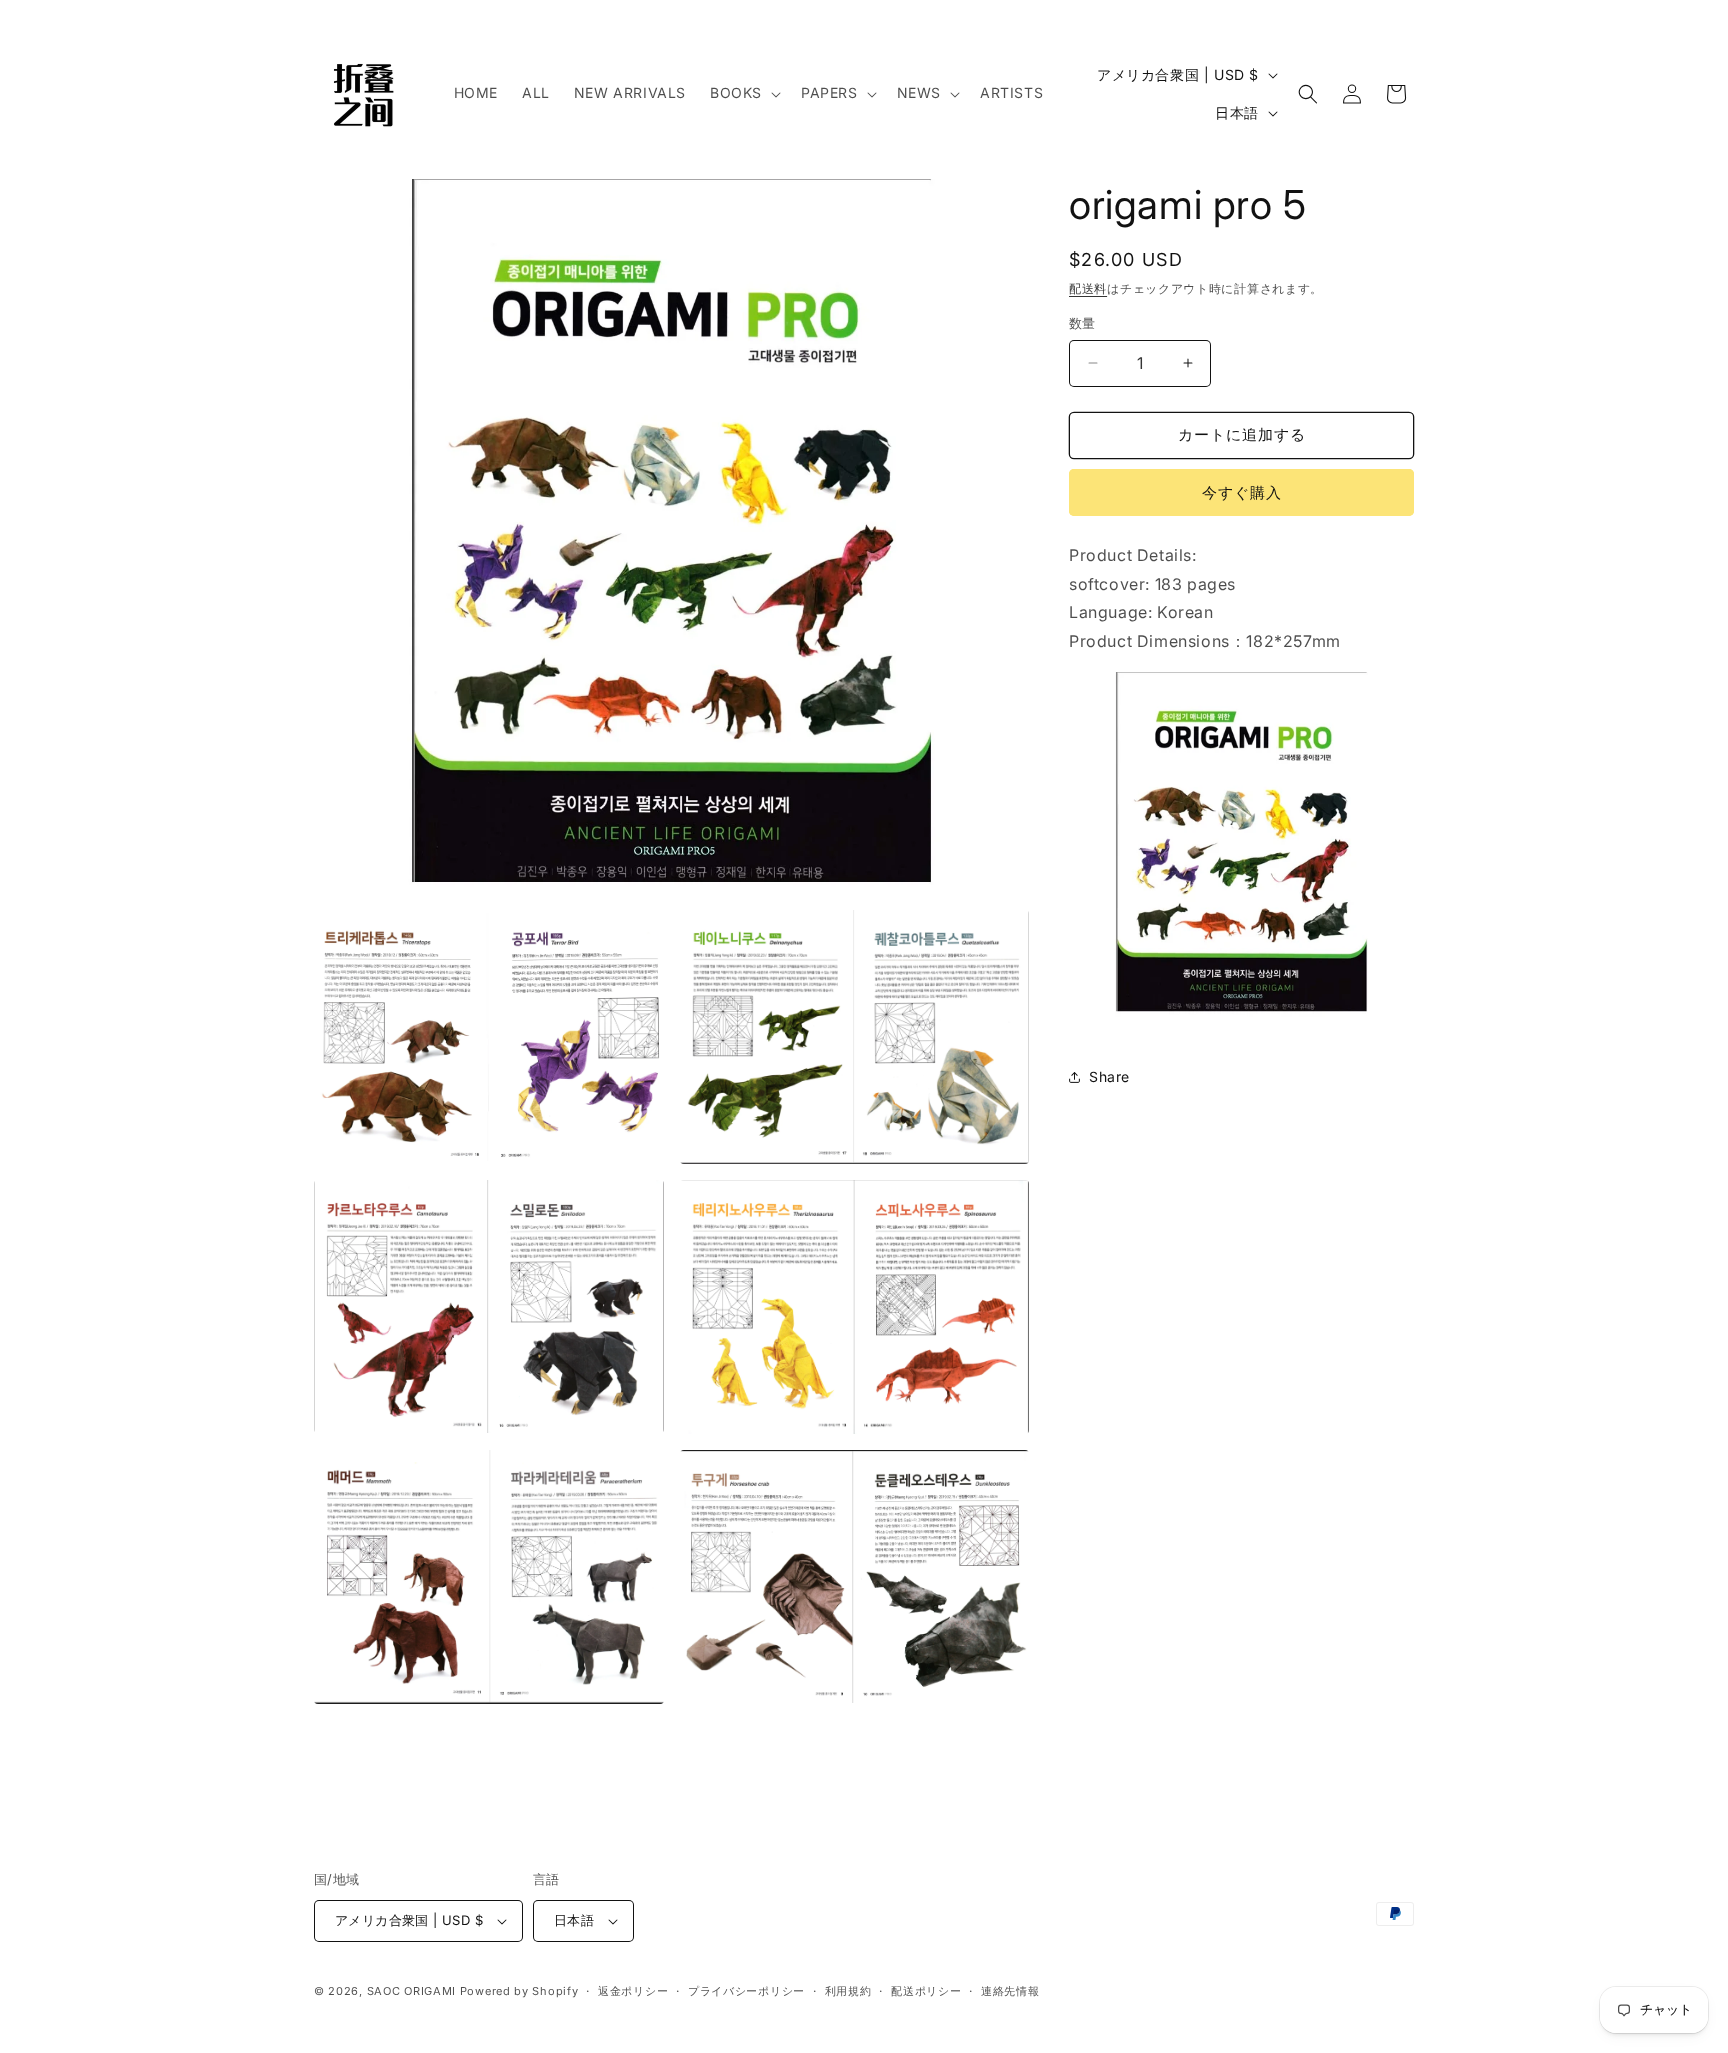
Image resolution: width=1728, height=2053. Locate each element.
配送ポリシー (926, 1991)
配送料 (1088, 288)
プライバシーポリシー (746, 1991)
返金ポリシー (633, 1991)
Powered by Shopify (519, 1991)
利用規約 (848, 1991)
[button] (743, 93)
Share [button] (1109, 1076)
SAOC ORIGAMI (411, 1991)
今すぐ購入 (1242, 492)
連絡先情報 (1010, 1991)
